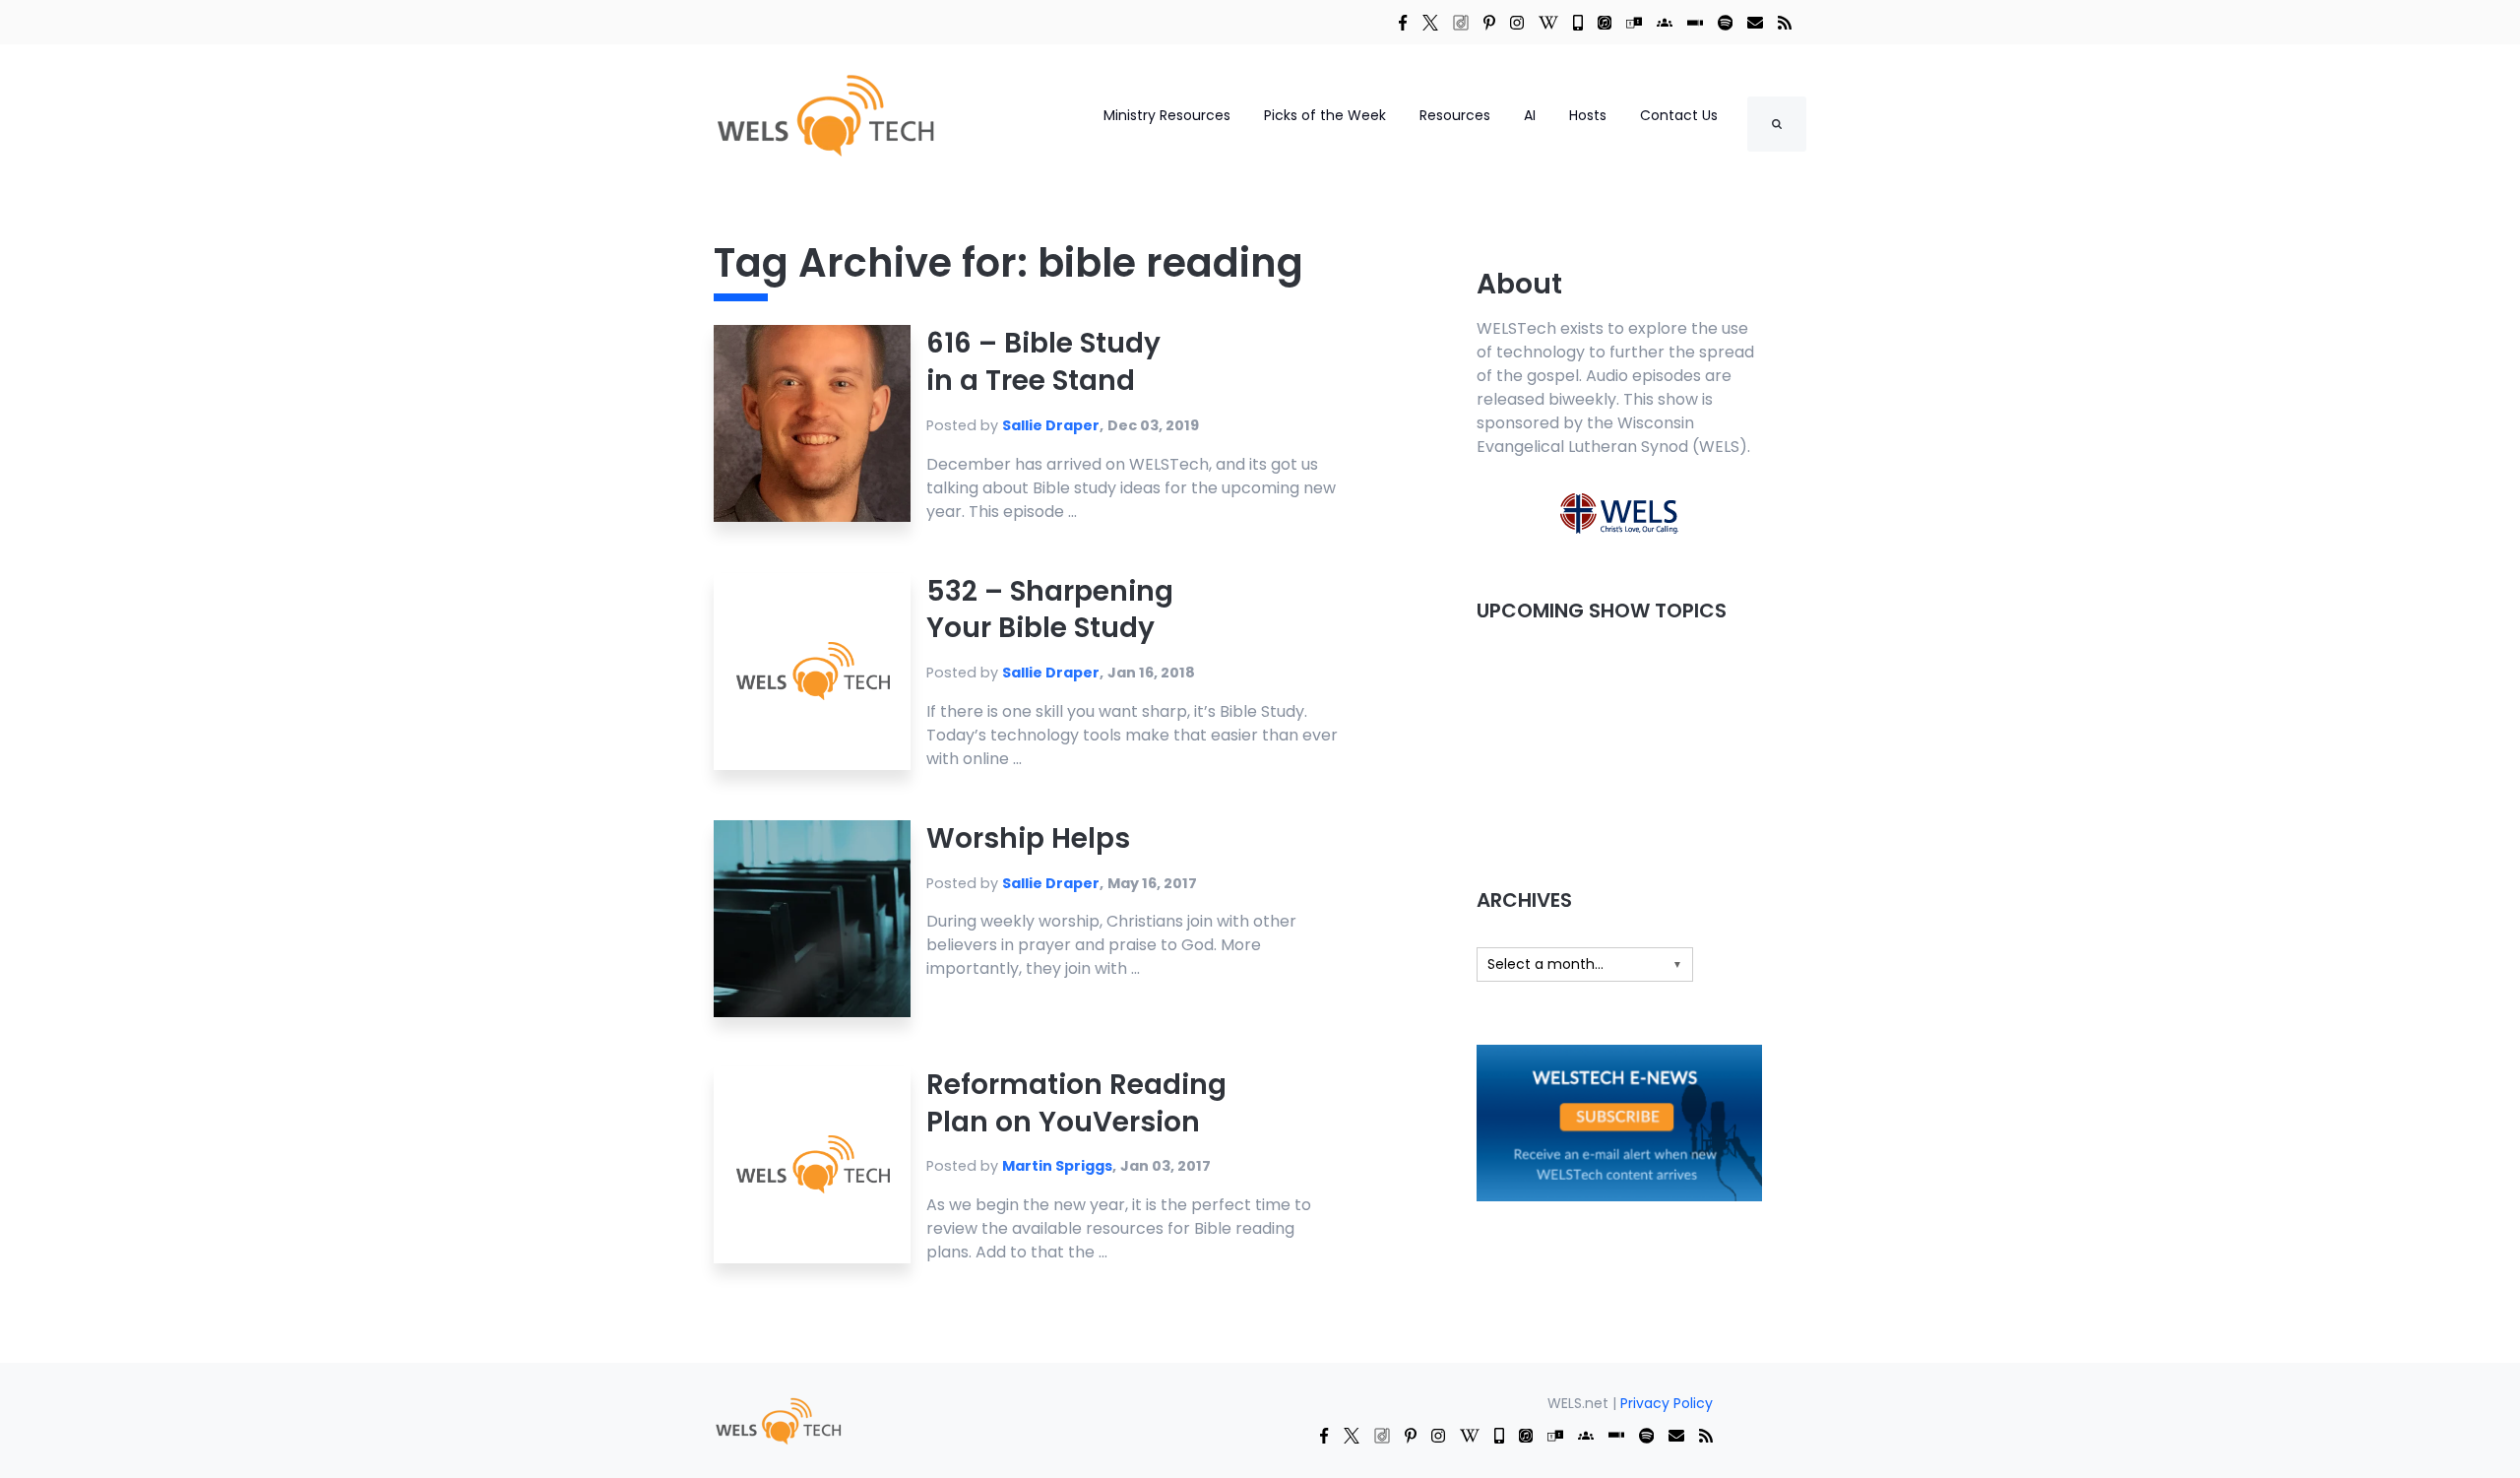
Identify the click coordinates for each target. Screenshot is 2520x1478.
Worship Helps (1028, 838)
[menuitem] (778, 1419)
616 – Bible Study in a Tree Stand (1043, 362)
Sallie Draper (1051, 425)
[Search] (1777, 124)
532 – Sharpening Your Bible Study (1050, 610)
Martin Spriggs (1057, 1166)
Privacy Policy (1667, 1403)
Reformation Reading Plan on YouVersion (1076, 1103)
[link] (1403, 22)
